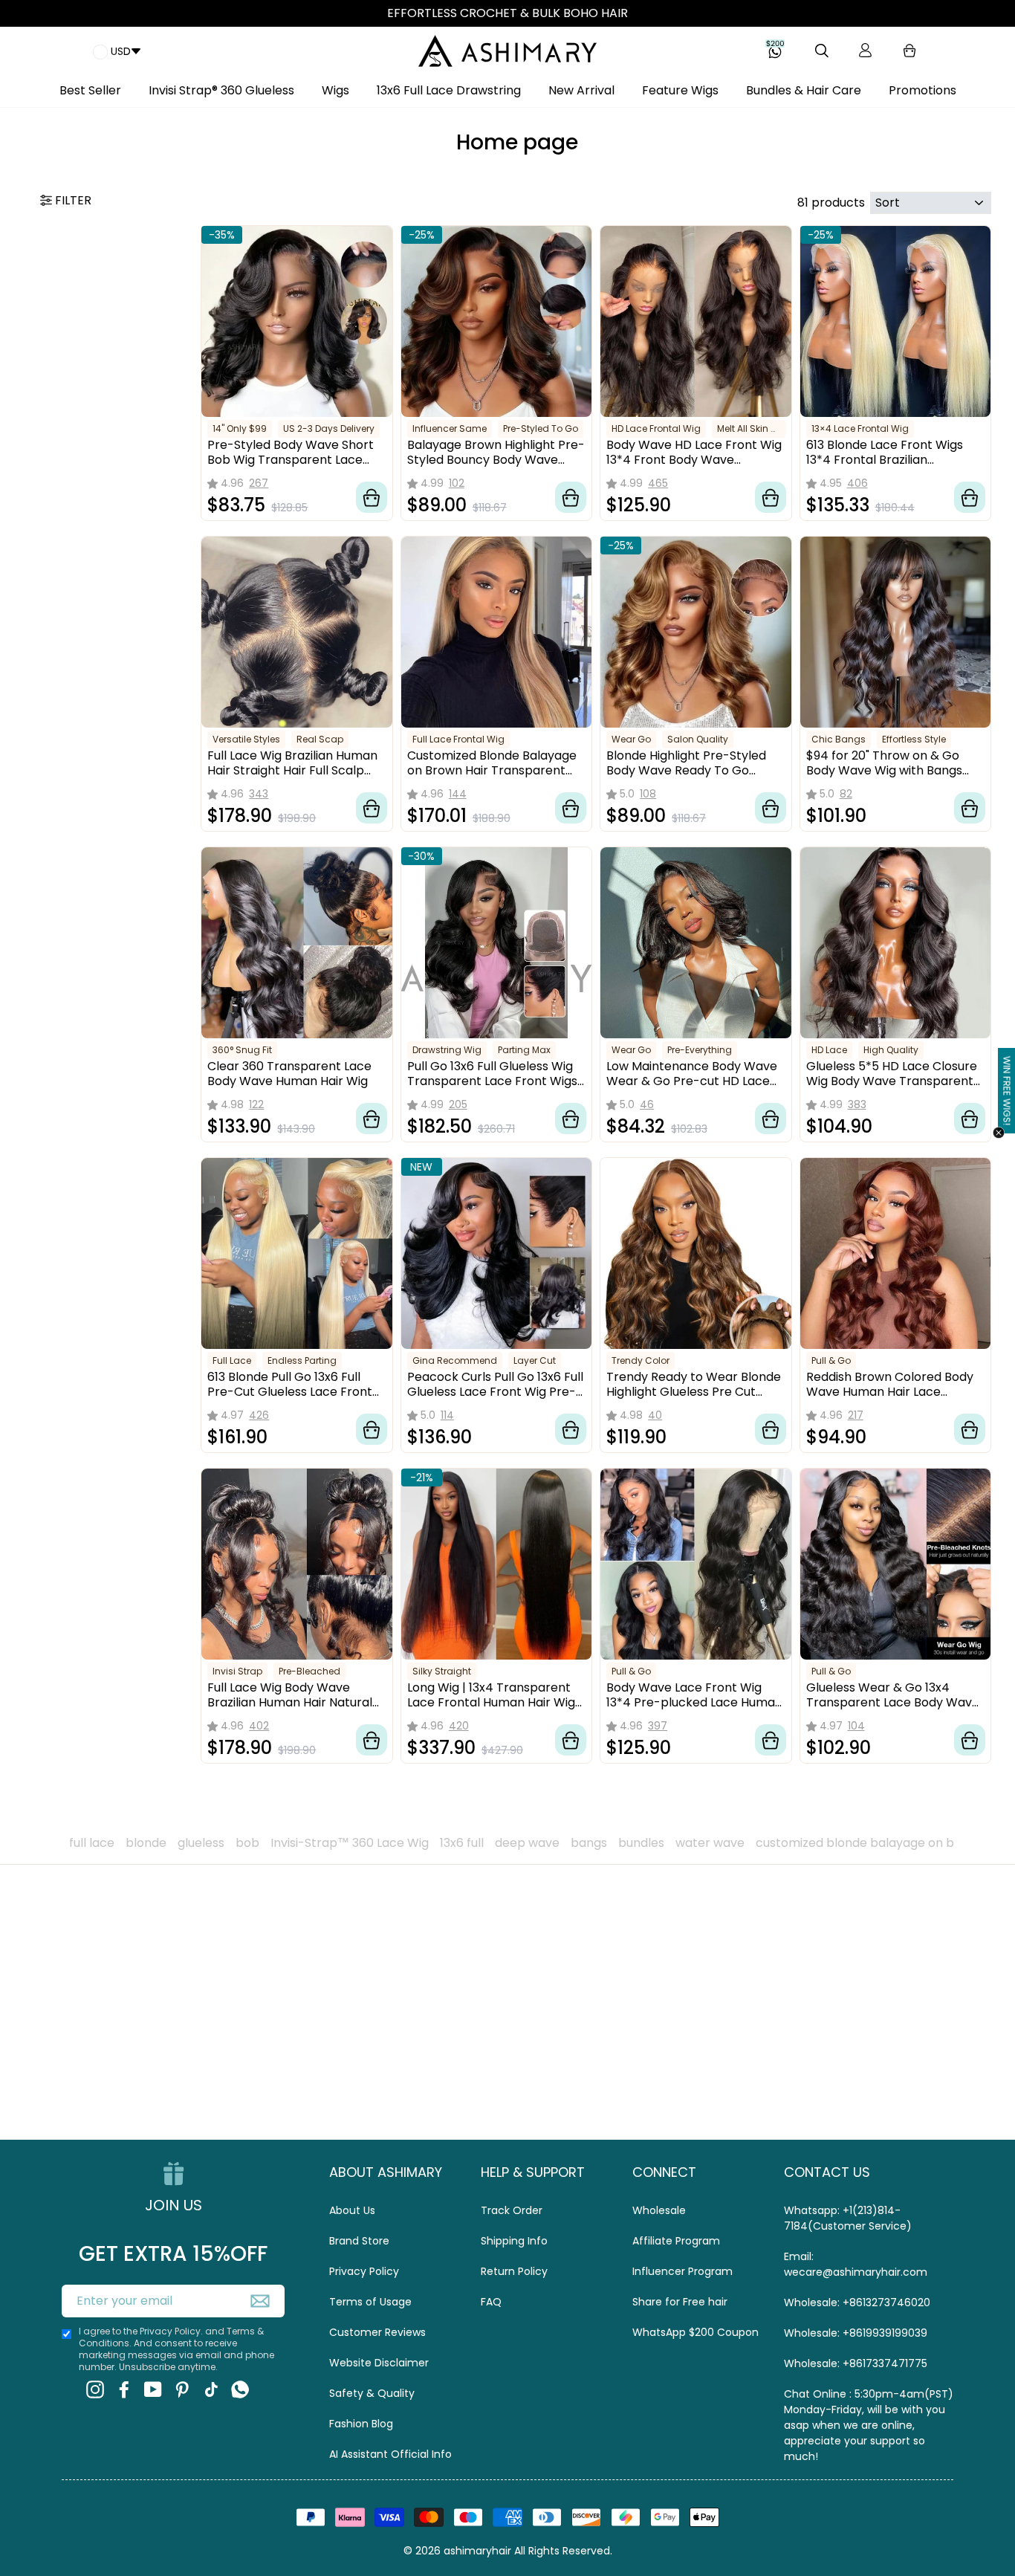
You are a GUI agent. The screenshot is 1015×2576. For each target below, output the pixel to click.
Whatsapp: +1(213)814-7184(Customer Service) (848, 2218)
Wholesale (659, 2210)
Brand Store (359, 2241)
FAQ (491, 2302)
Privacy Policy (364, 2271)
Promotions (922, 90)
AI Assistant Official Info (390, 2454)
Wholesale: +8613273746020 (857, 2302)
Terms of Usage (370, 2302)
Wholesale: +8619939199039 (856, 2333)
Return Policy (514, 2271)
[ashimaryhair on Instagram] (95, 2389)
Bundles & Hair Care (804, 90)
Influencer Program (682, 2271)
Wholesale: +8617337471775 (856, 2363)
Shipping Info (514, 2241)
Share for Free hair (680, 2302)
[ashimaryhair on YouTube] (153, 2389)
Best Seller (90, 90)
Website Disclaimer (379, 2363)
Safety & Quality (372, 2393)
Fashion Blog (361, 2424)
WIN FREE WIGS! (1007, 1091)
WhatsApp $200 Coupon (695, 2332)
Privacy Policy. (171, 2331)
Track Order (512, 2210)
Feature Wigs (680, 90)
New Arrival (581, 90)
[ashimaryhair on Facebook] (124, 2389)
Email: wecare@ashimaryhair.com (856, 2264)
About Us (352, 2210)
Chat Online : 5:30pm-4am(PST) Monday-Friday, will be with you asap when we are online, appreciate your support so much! (869, 2425)
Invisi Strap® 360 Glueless (221, 90)
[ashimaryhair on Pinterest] (182, 2389)
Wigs (335, 90)
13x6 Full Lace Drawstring (449, 90)
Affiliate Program (676, 2241)
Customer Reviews (377, 2332)
